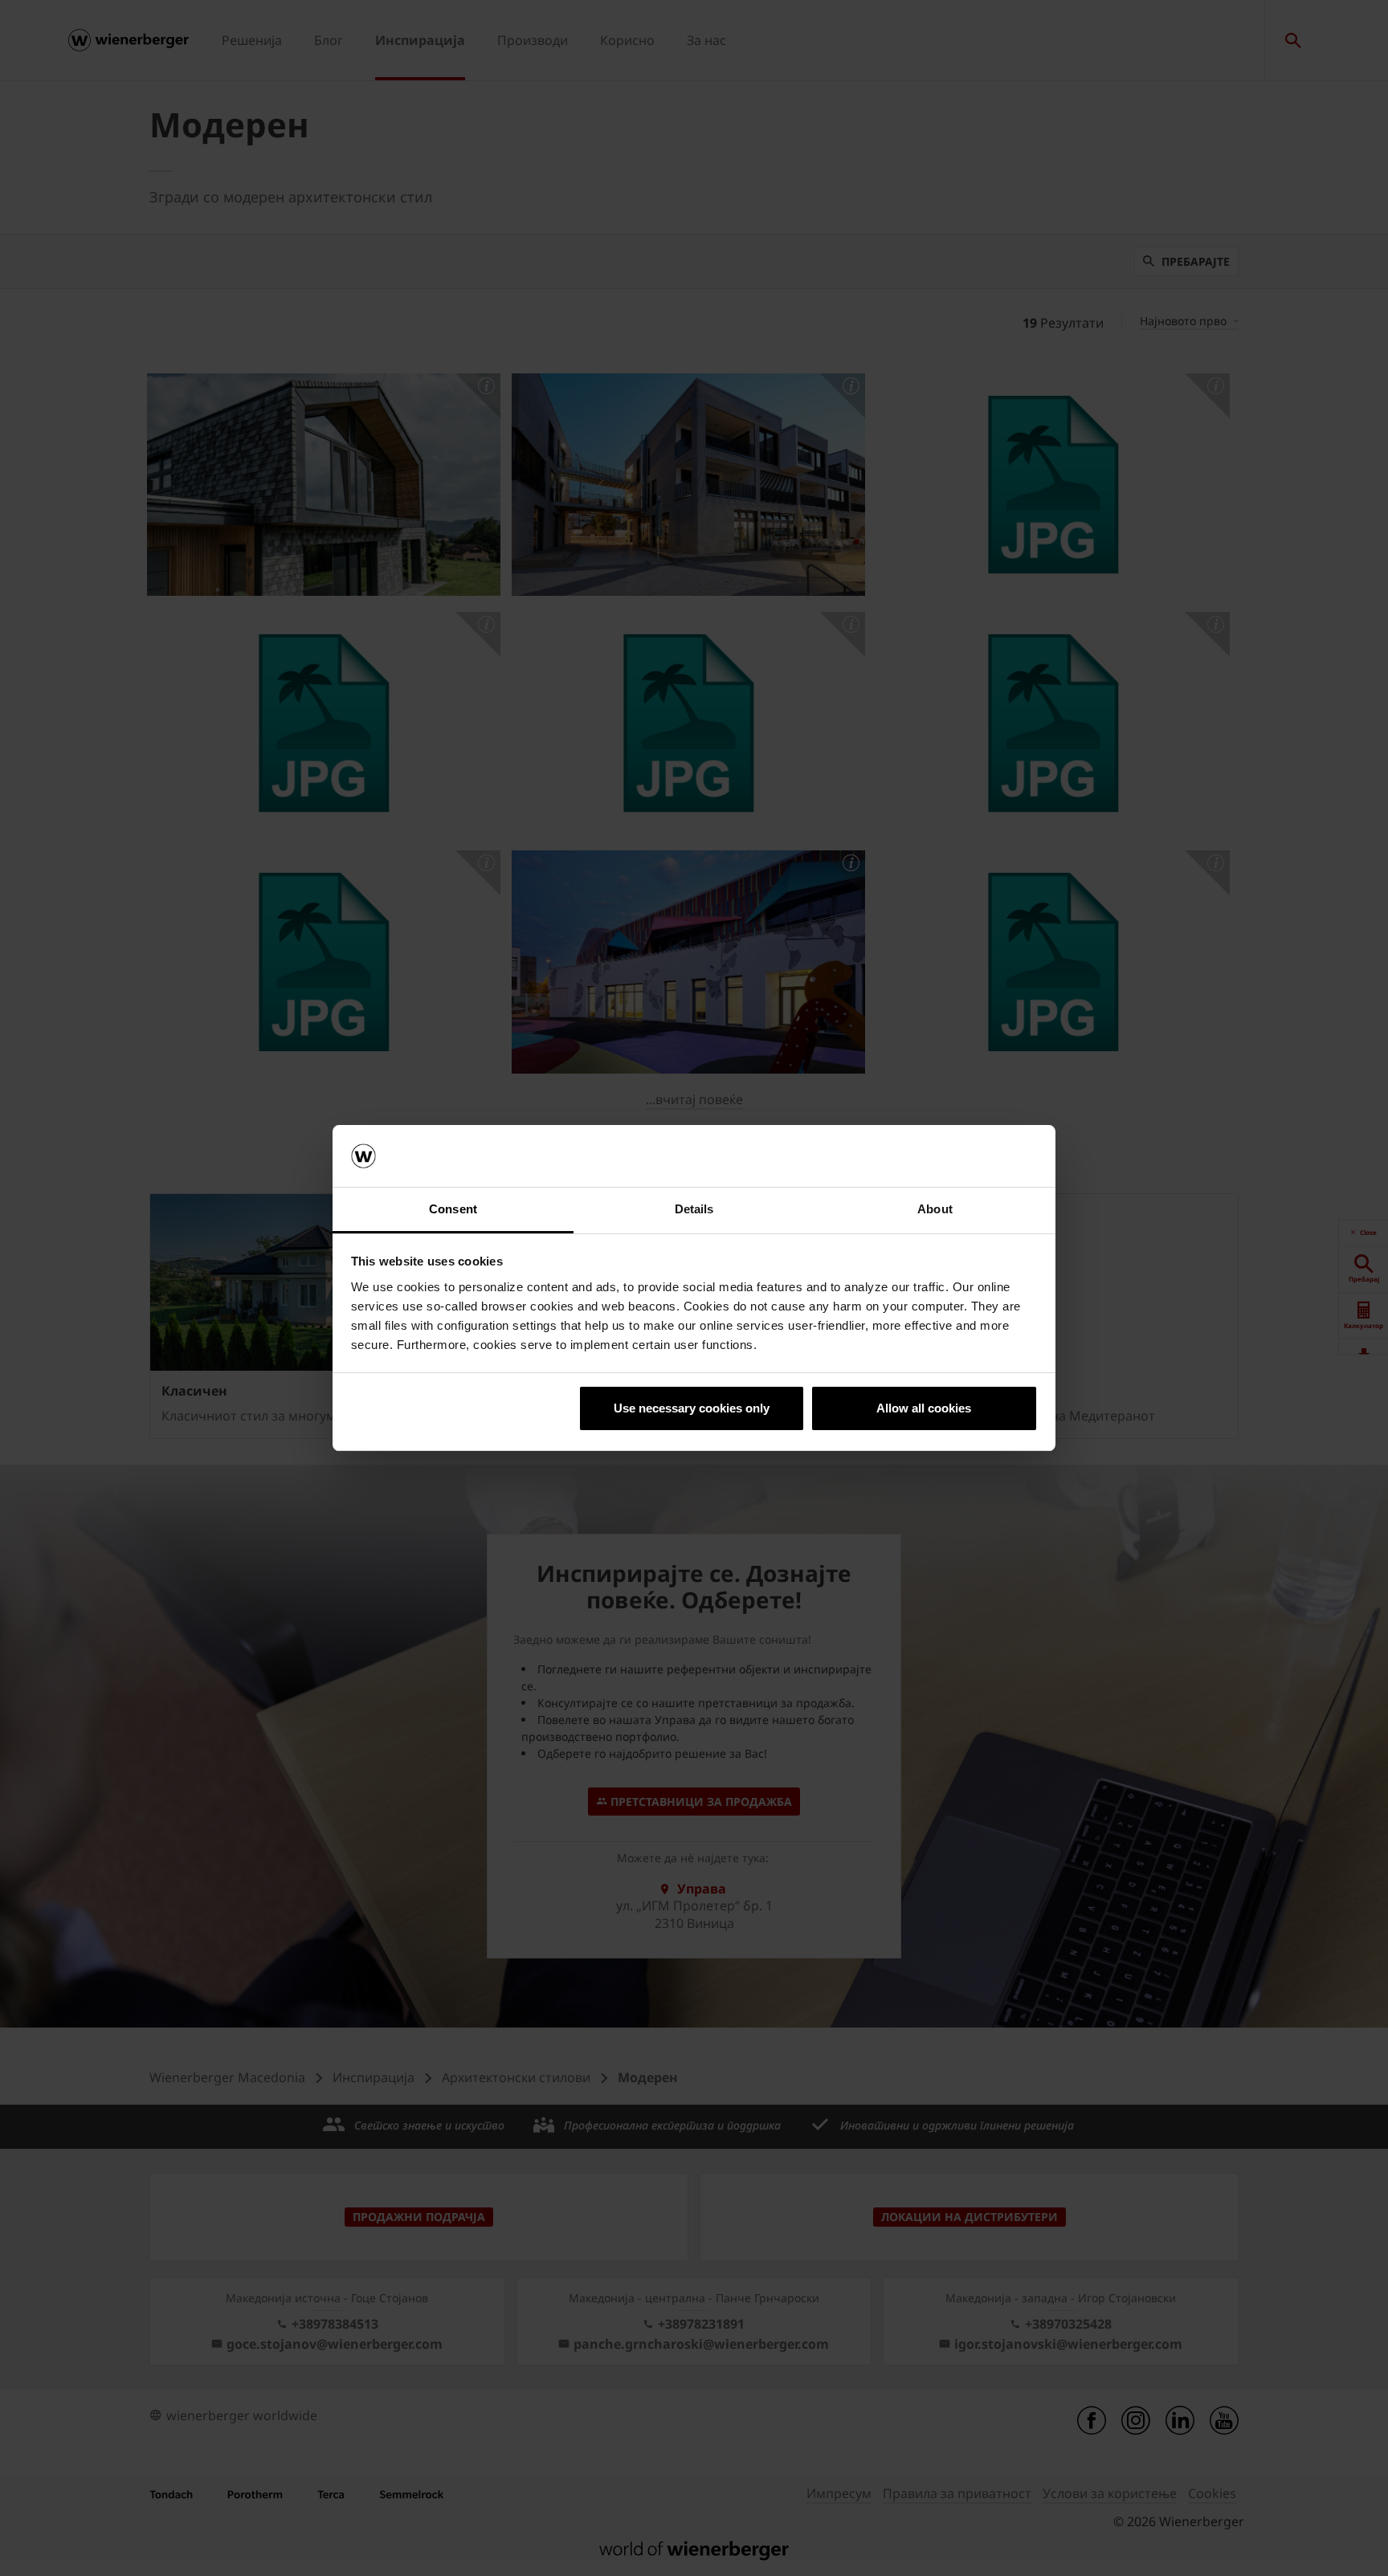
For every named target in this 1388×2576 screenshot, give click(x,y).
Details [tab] (694, 1209)
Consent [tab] (453, 1209)
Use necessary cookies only (692, 1408)
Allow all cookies (924, 1408)
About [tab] (935, 1209)
